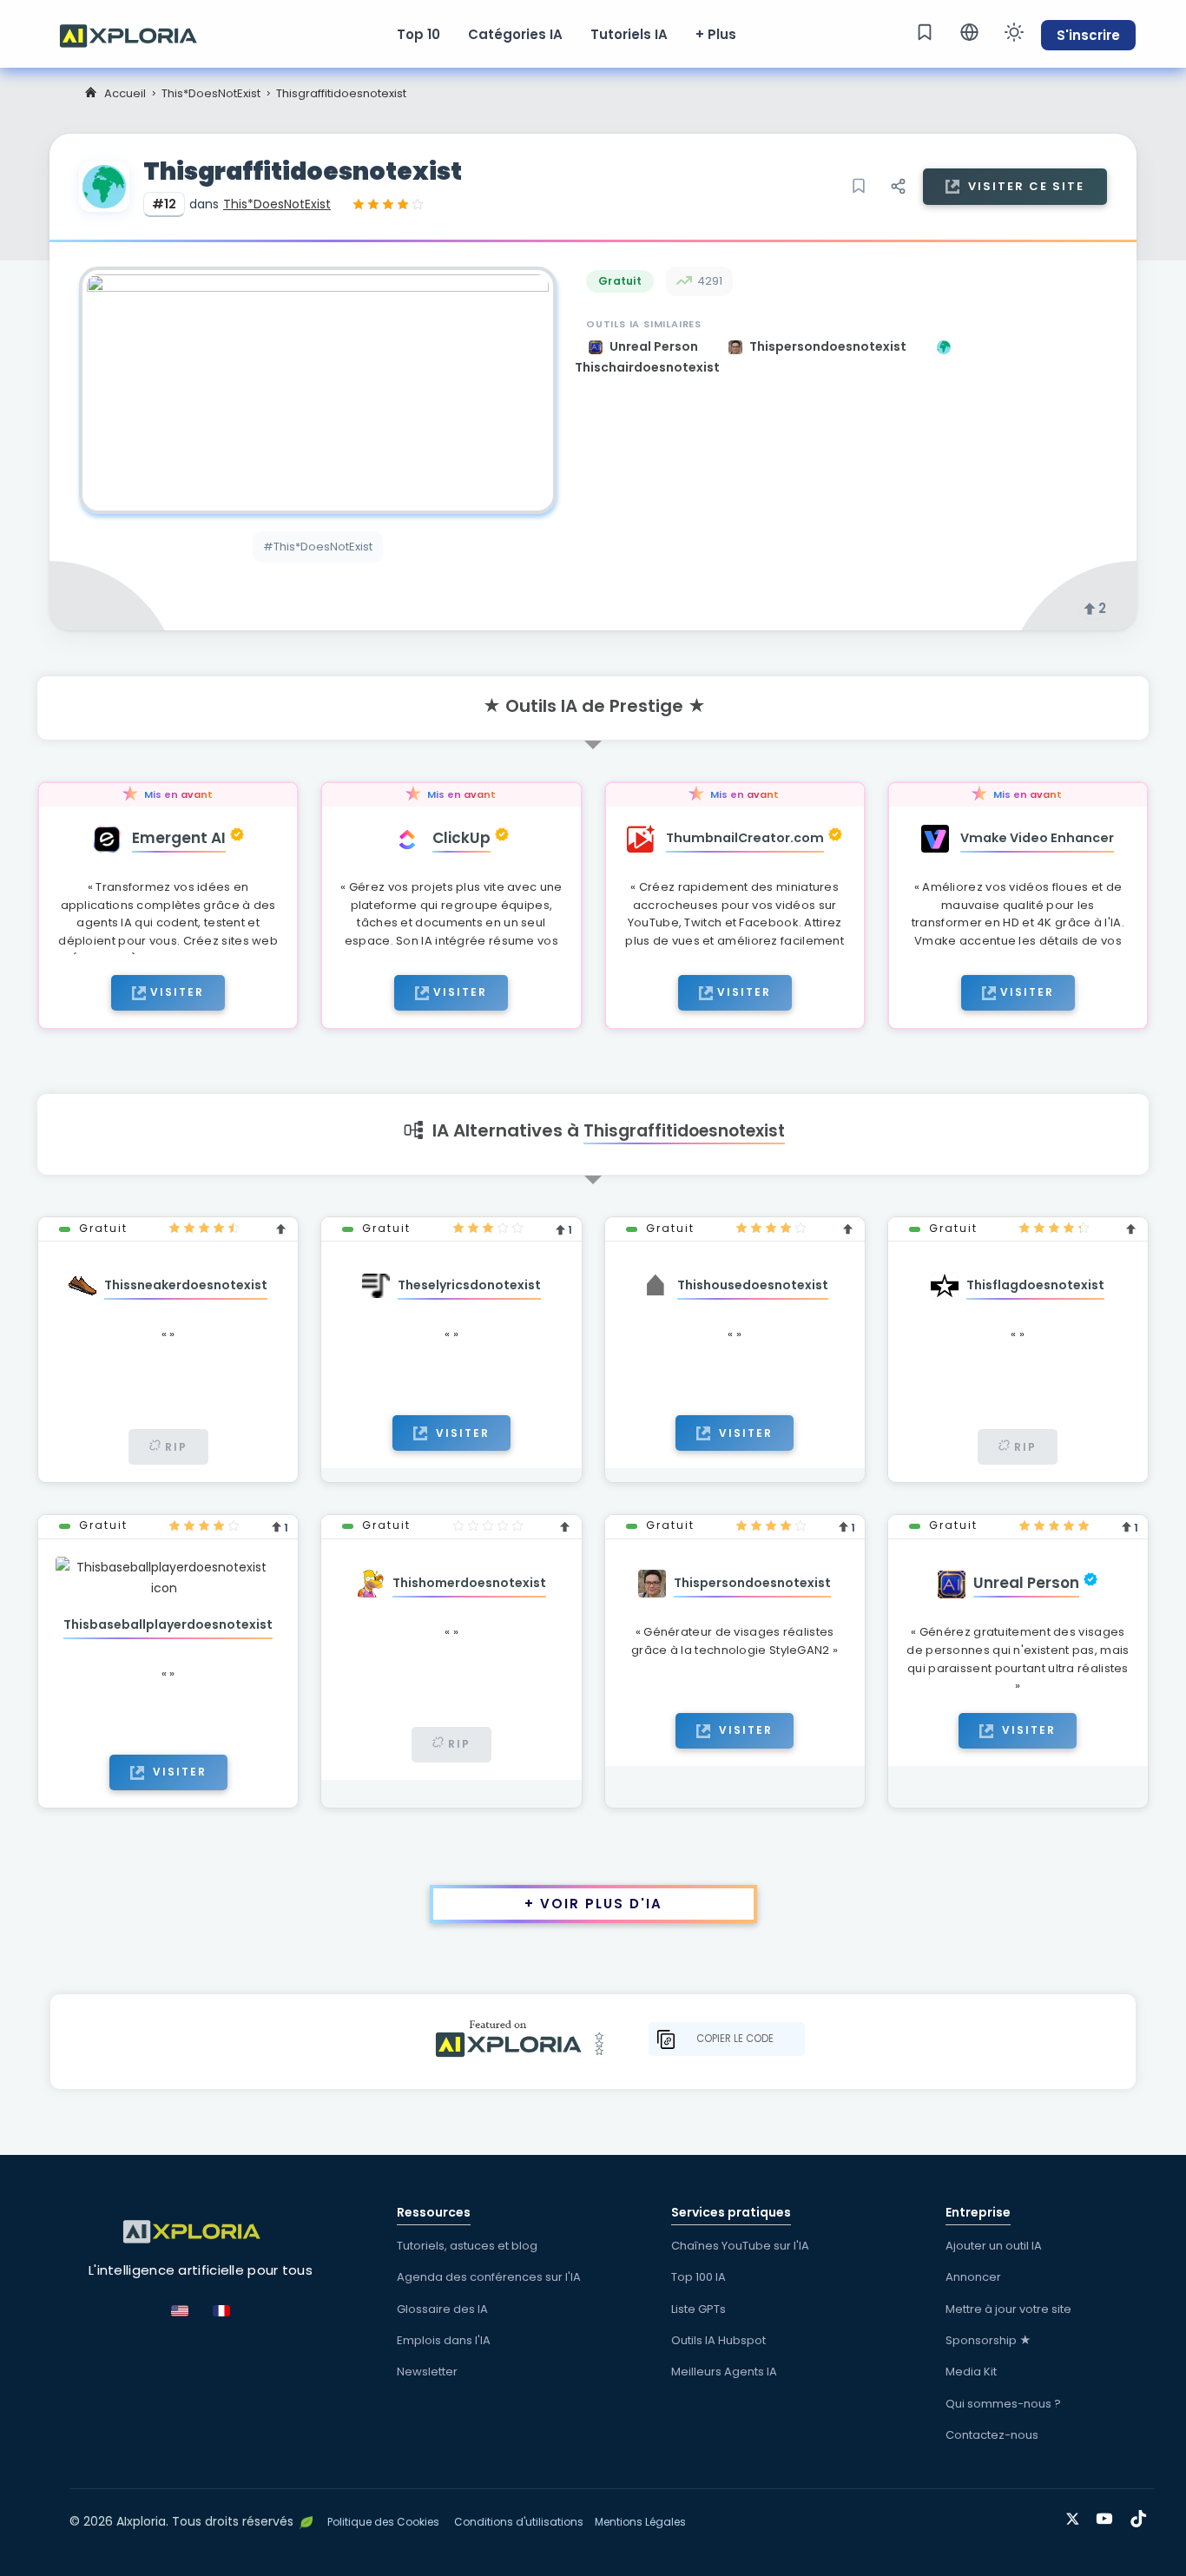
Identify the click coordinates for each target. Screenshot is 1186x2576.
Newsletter (427, 2372)
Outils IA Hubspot (718, 2340)
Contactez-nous (992, 2435)
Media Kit (971, 2372)
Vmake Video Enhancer (1037, 838)
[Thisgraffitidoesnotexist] (318, 390)
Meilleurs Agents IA (724, 2372)
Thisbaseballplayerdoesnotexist (168, 1624)
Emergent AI (179, 838)
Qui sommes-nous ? (1003, 2404)
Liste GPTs (698, 2309)
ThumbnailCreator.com (745, 838)
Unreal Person (655, 346)
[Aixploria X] (1076, 2516)
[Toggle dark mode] (1014, 32)
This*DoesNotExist (211, 93)
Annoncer (973, 2277)
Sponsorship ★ (988, 2340)
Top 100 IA (698, 2277)
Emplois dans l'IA (444, 2340)
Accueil (125, 93)
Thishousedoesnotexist (753, 1285)
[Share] (898, 187)
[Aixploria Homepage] (137, 34)
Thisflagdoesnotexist (1035, 1285)
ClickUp (461, 838)
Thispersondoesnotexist (829, 346)
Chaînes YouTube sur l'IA (740, 2246)
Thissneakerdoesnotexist (186, 1285)
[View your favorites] (925, 32)
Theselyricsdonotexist (469, 1285)
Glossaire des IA (442, 2309)
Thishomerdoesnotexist (469, 1583)
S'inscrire (1088, 35)
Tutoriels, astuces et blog (467, 2246)
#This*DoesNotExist (318, 547)
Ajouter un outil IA (994, 2246)
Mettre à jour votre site (1008, 2309)
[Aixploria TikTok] (1142, 2516)
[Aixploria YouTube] (1108, 2516)
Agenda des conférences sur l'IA (489, 2277)
